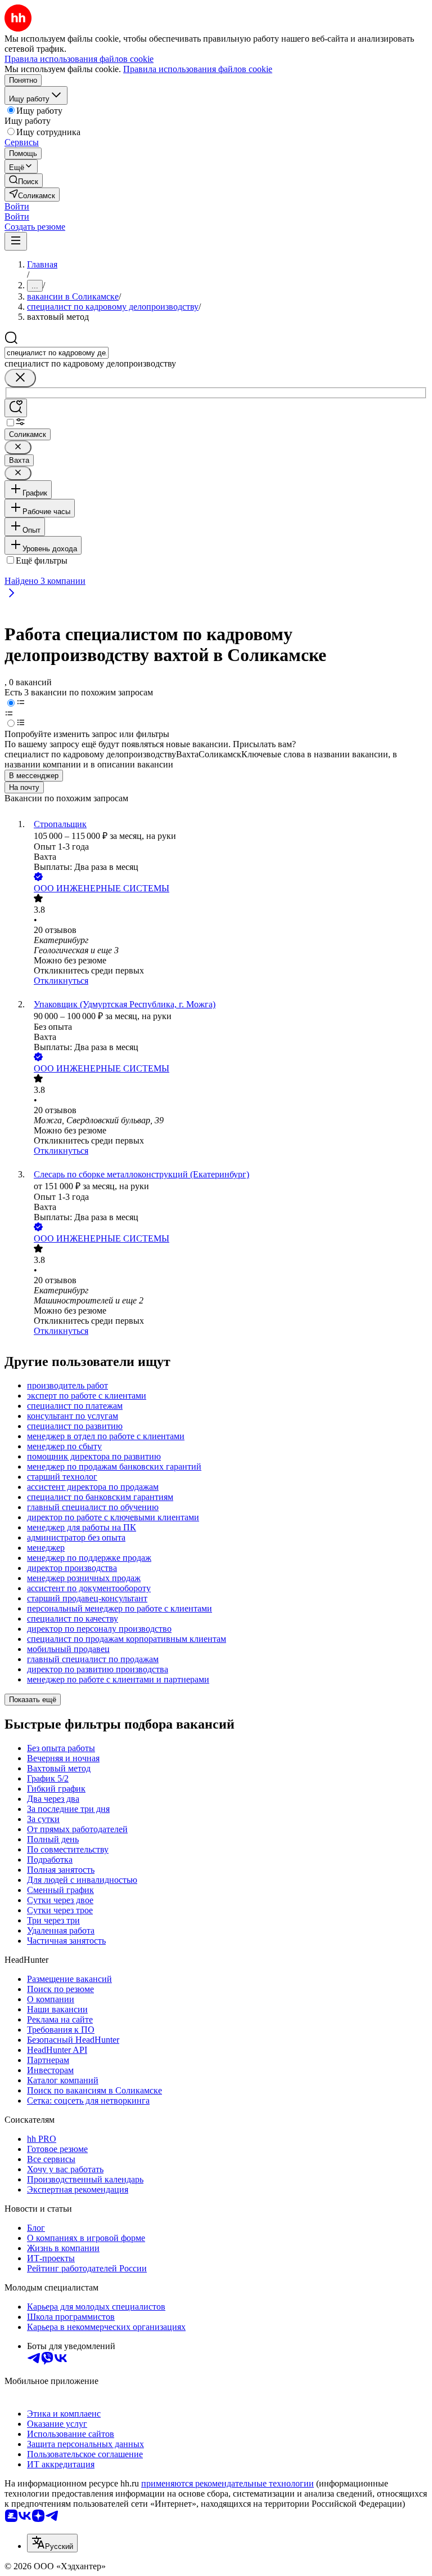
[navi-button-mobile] (16, 241)
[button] (17, 206)
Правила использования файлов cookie (198, 69)
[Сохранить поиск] (16, 408)
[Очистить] (20, 378)
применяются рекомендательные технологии (228, 2483)
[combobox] (57, 353)
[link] (24, 180)
